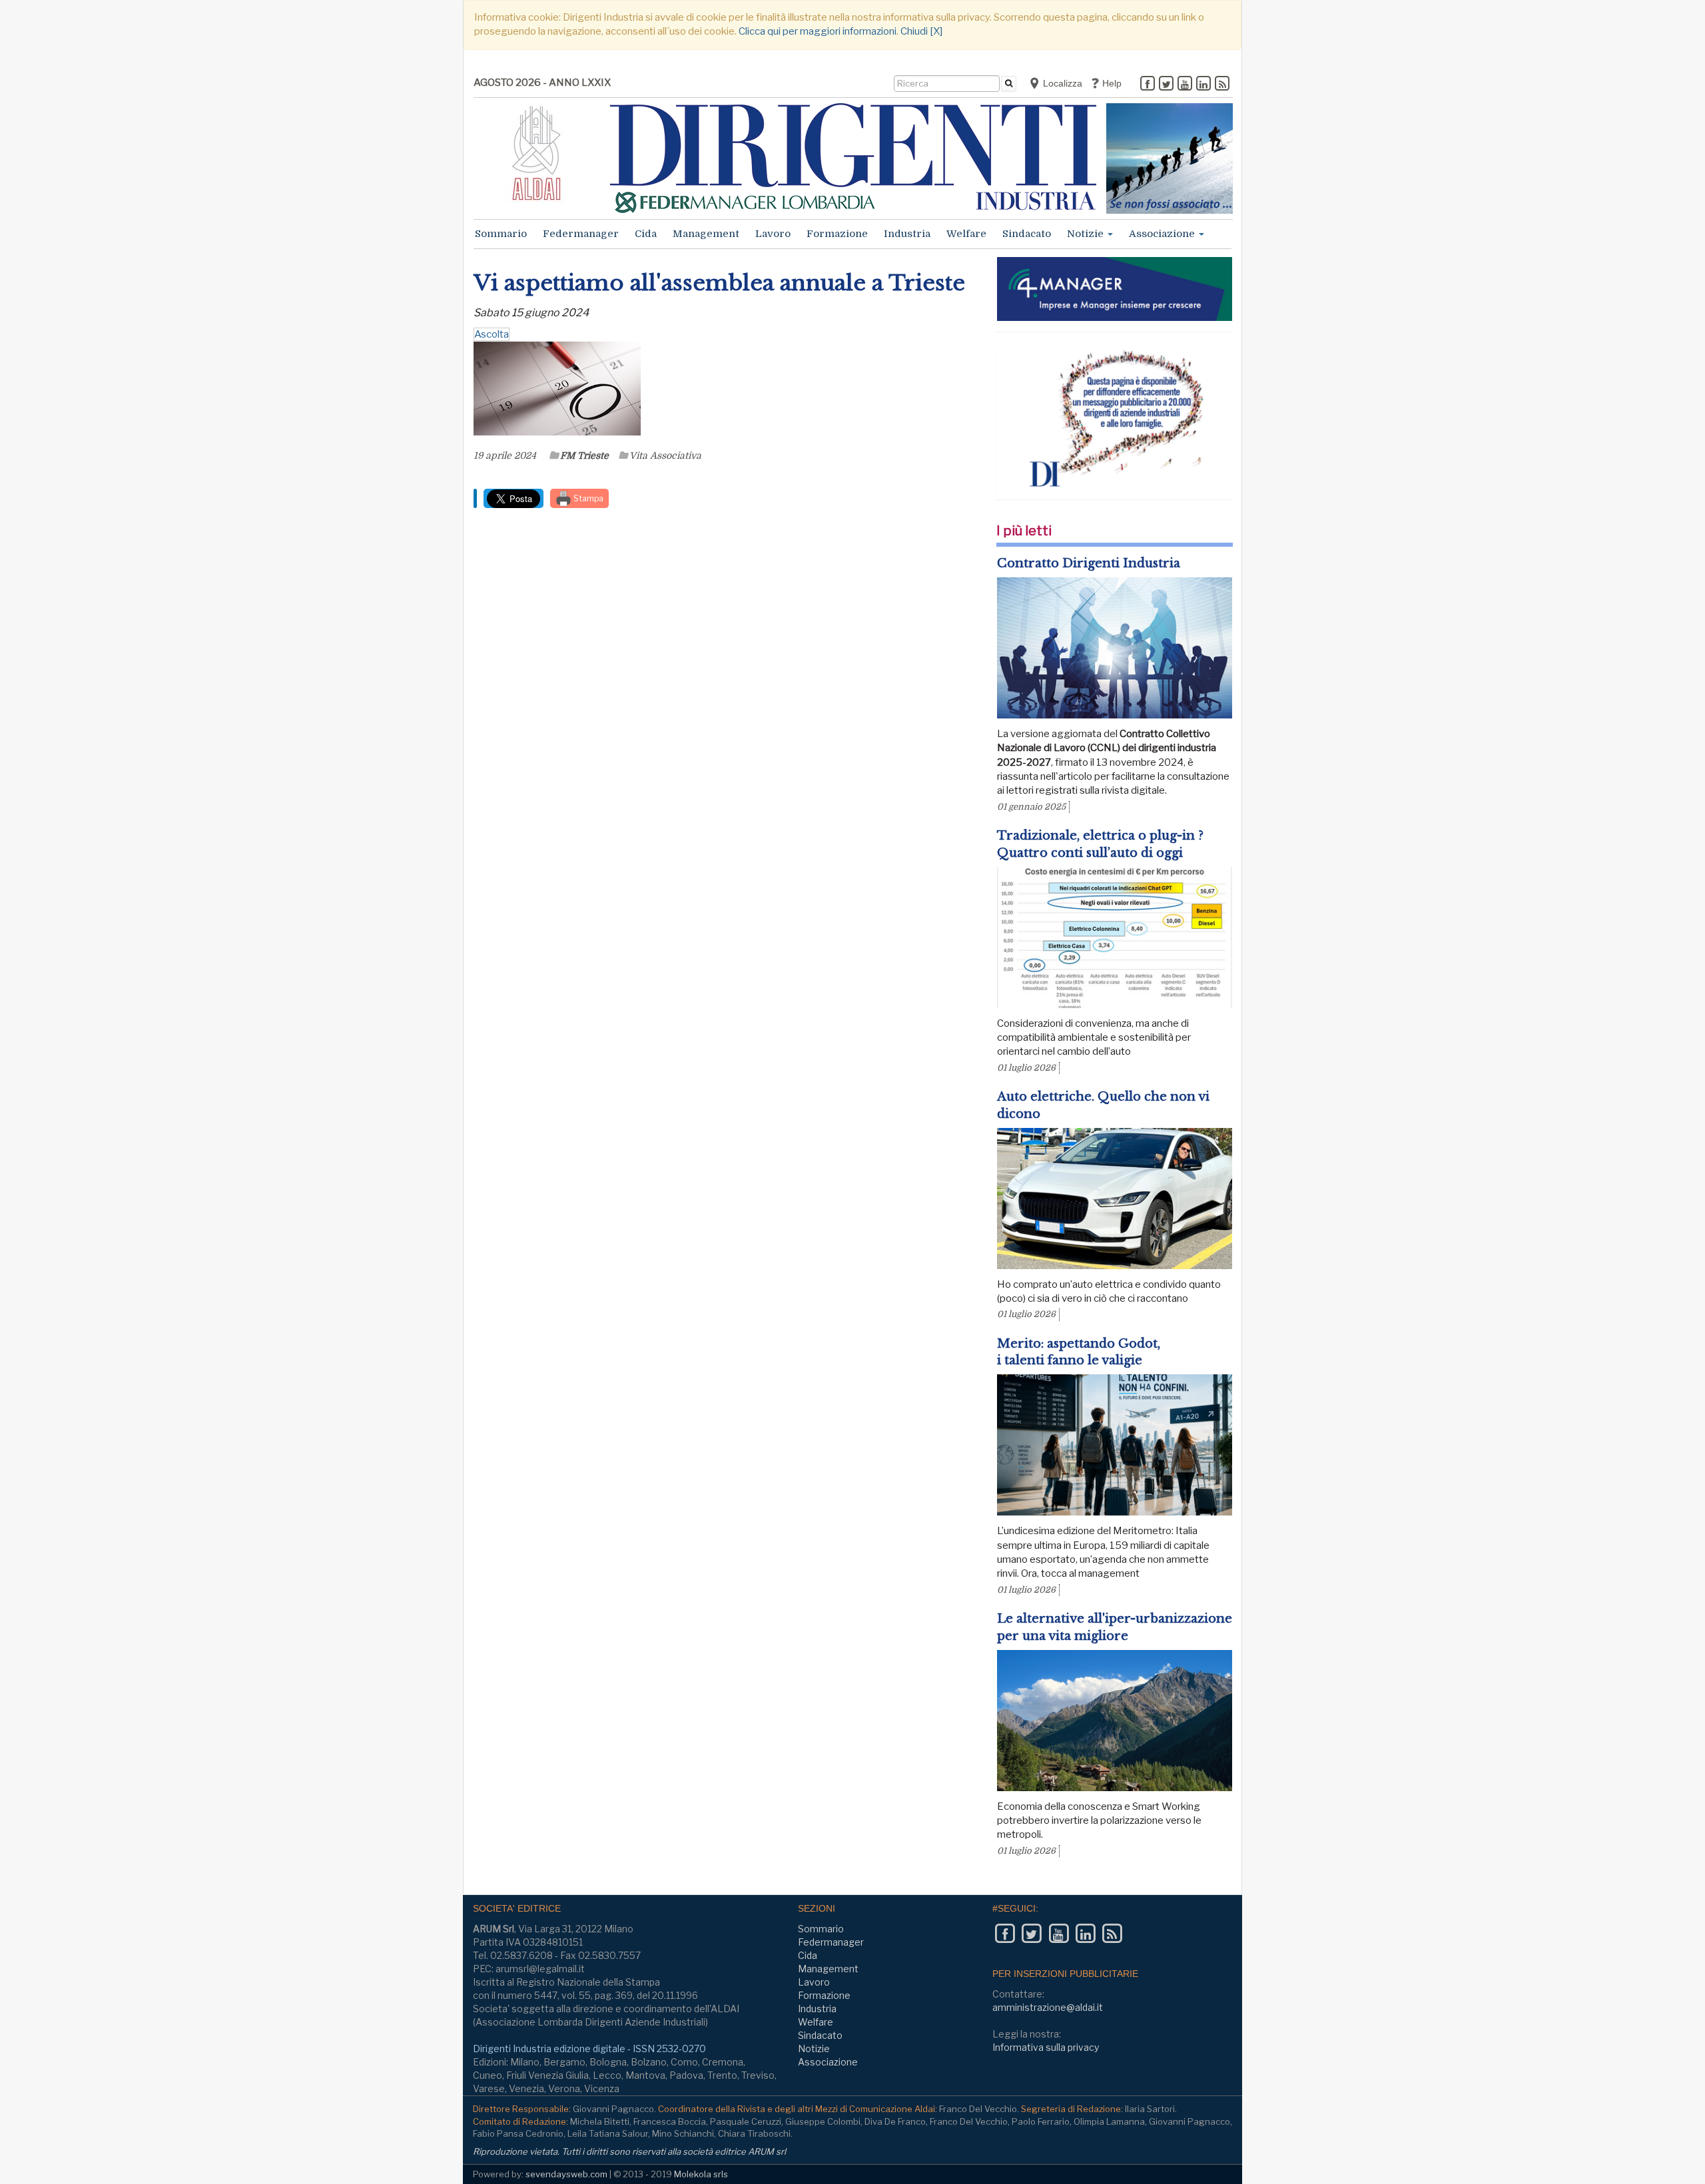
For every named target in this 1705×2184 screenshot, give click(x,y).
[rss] (1222, 85)
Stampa (587, 498)
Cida (646, 234)
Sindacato (1027, 234)
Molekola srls (701, 2174)
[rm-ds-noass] (1170, 158)
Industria (907, 234)
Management (706, 234)
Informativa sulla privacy (1046, 2047)
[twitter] (1166, 85)
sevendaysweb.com (566, 2174)
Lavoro (773, 234)
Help (1111, 83)
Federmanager (581, 234)
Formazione (837, 234)
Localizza (1061, 83)
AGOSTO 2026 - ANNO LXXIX (542, 83)
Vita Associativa (665, 455)
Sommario (501, 234)
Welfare (966, 234)
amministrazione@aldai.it (1048, 2007)
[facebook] (1148, 85)
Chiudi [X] (921, 31)
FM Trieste (584, 455)
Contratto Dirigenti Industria (1089, 563)
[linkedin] (1203, 85)
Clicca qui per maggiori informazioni (818, 31)
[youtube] (1185, 85)
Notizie (1087, 234)
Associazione (1163, 234)
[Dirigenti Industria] (853, 158)
